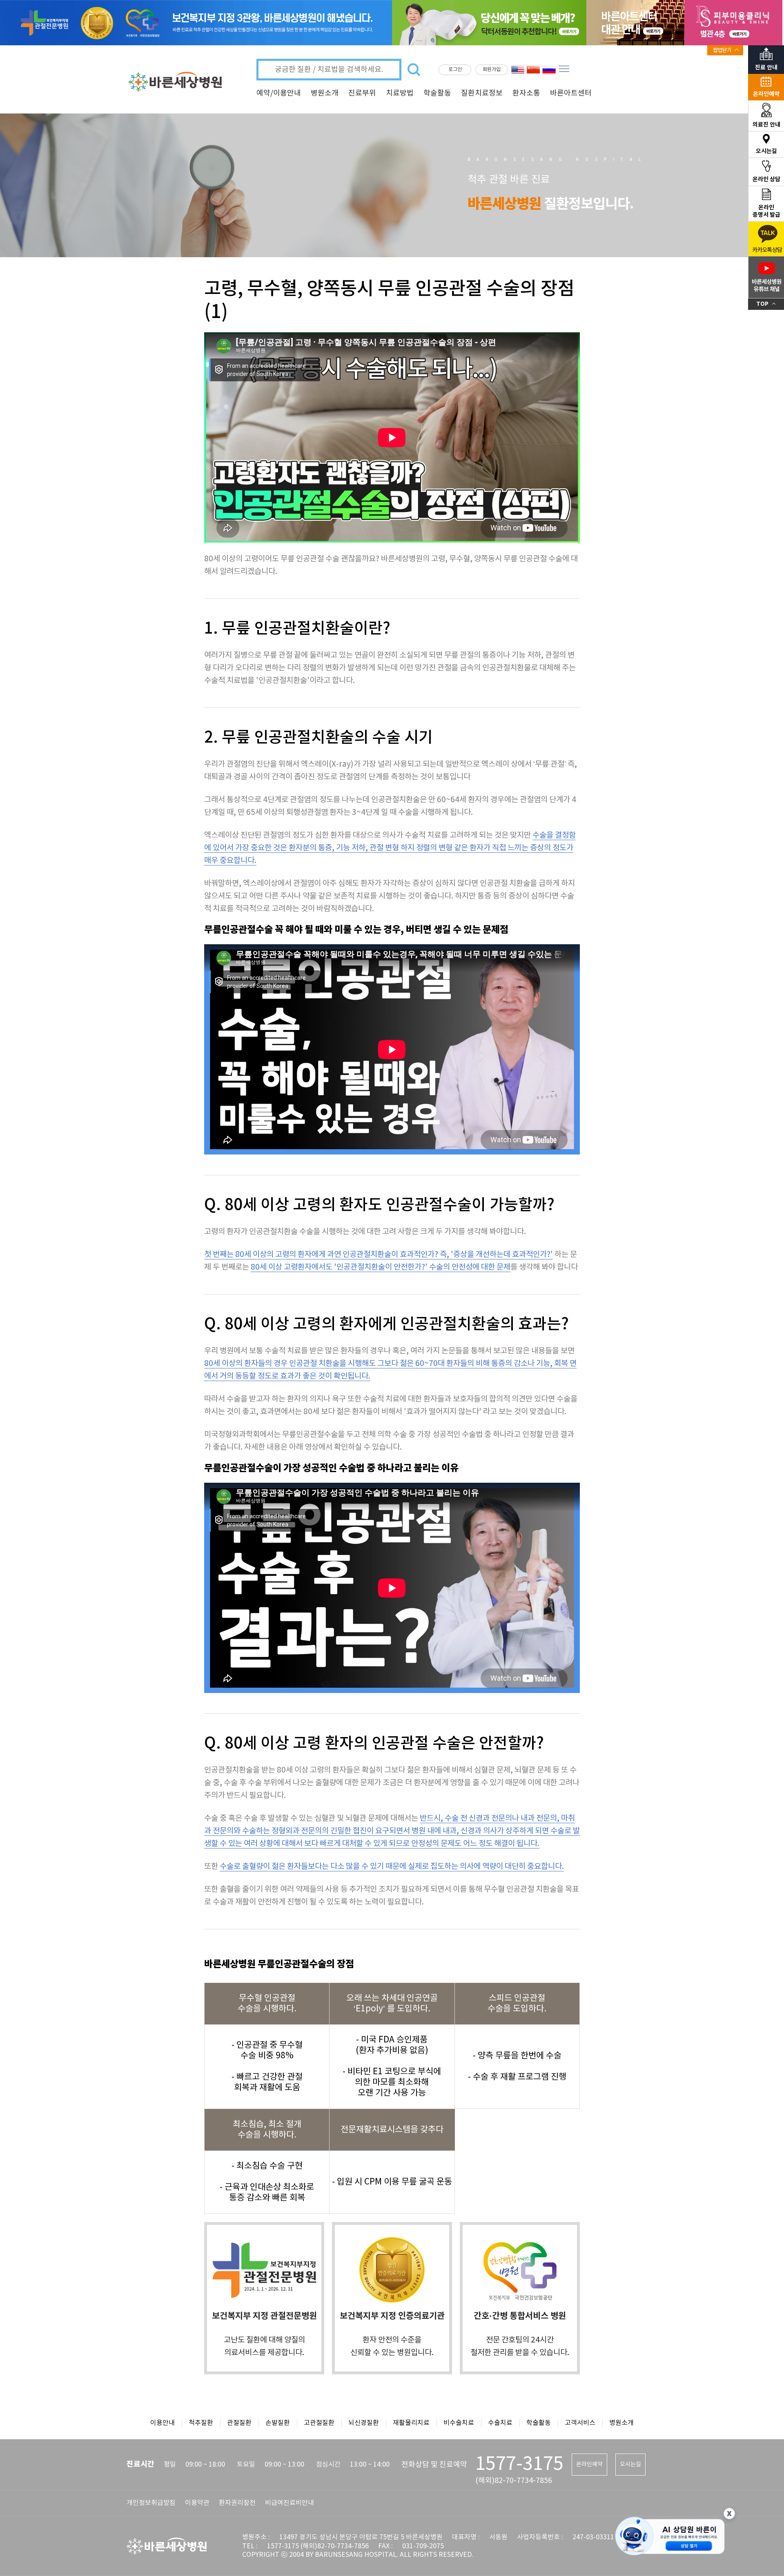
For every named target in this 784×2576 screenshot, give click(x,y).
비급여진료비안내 (290, 2503)
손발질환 (278, 2423)
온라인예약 (589, 2465)
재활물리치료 (411, 2423)
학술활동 (437, 93)
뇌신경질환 (364, 2423)
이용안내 (163, 2423)
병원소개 (325, 93)
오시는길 (630, 2465)
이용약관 (197, 2503)
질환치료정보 (482, 93)
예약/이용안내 (279, 93)
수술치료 (500, 2423)
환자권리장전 (237, 2503)
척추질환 (201, 2423)
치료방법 (400, 93)
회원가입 (492, 70)
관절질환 (239, 2423)
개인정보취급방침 (151, 2503)
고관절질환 (319, 2423)
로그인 (455, 70)
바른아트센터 (571, 93)
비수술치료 (459, 2423)
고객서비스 (580, 2423)
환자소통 (526, 93)
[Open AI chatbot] (670, 2537)
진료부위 (362, 93)
